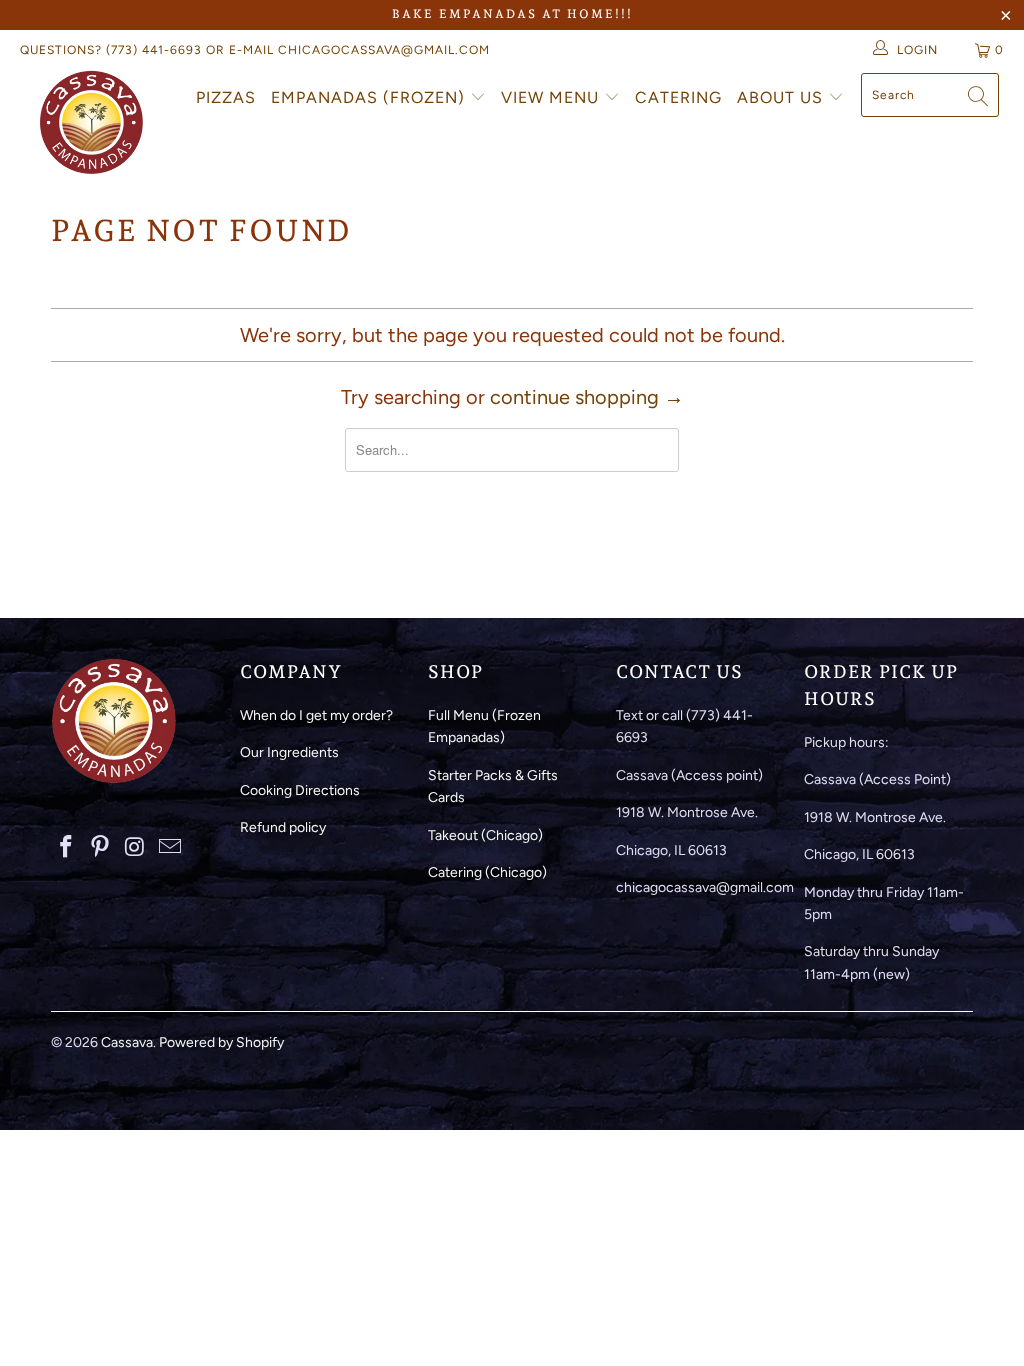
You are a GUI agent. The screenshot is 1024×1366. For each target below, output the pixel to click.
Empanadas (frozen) (370, 97)
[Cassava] (92, 122)
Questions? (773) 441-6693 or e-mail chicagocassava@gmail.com (255, 50)
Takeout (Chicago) (485, 835)
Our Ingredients (289, 752)
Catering (678, 97)
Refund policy (283, 827)
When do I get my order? (316, 715)
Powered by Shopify (221, 1042)
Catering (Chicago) (487, 872)
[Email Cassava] (170, 848)
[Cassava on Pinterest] (101, 848)
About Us (782, 97)
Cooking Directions (300, 790)
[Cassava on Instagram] (136, 848)
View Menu (552, 97)
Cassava (127, 1042)
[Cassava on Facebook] (66, 848)
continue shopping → (587, 397)
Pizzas (226, 97)
